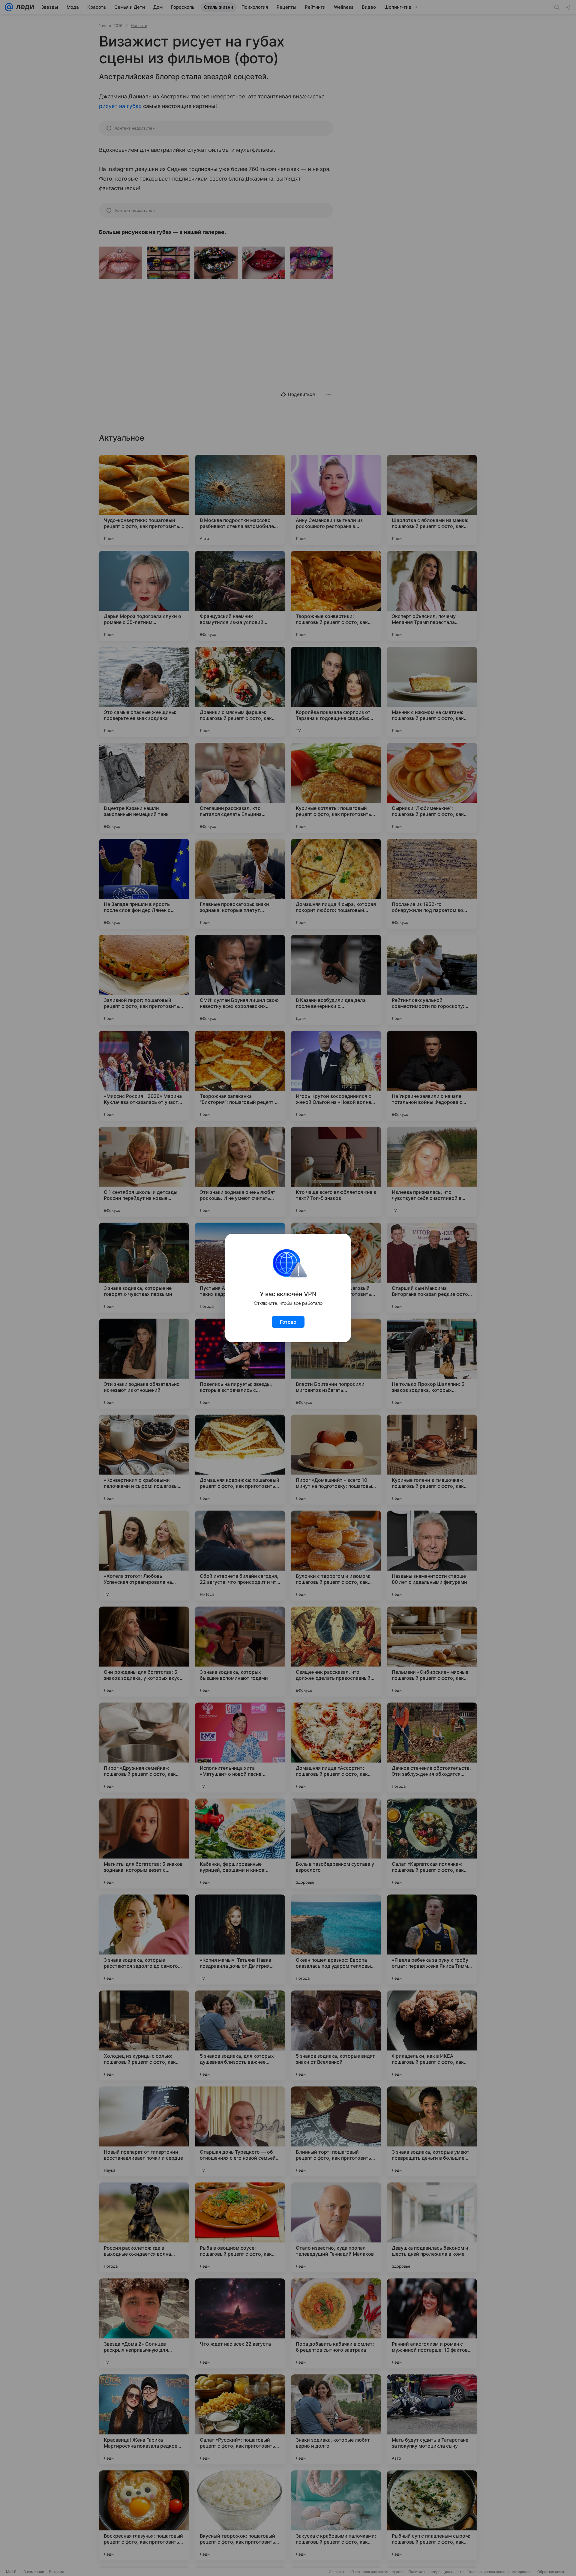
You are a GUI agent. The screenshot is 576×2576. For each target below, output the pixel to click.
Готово (288, 1322)
